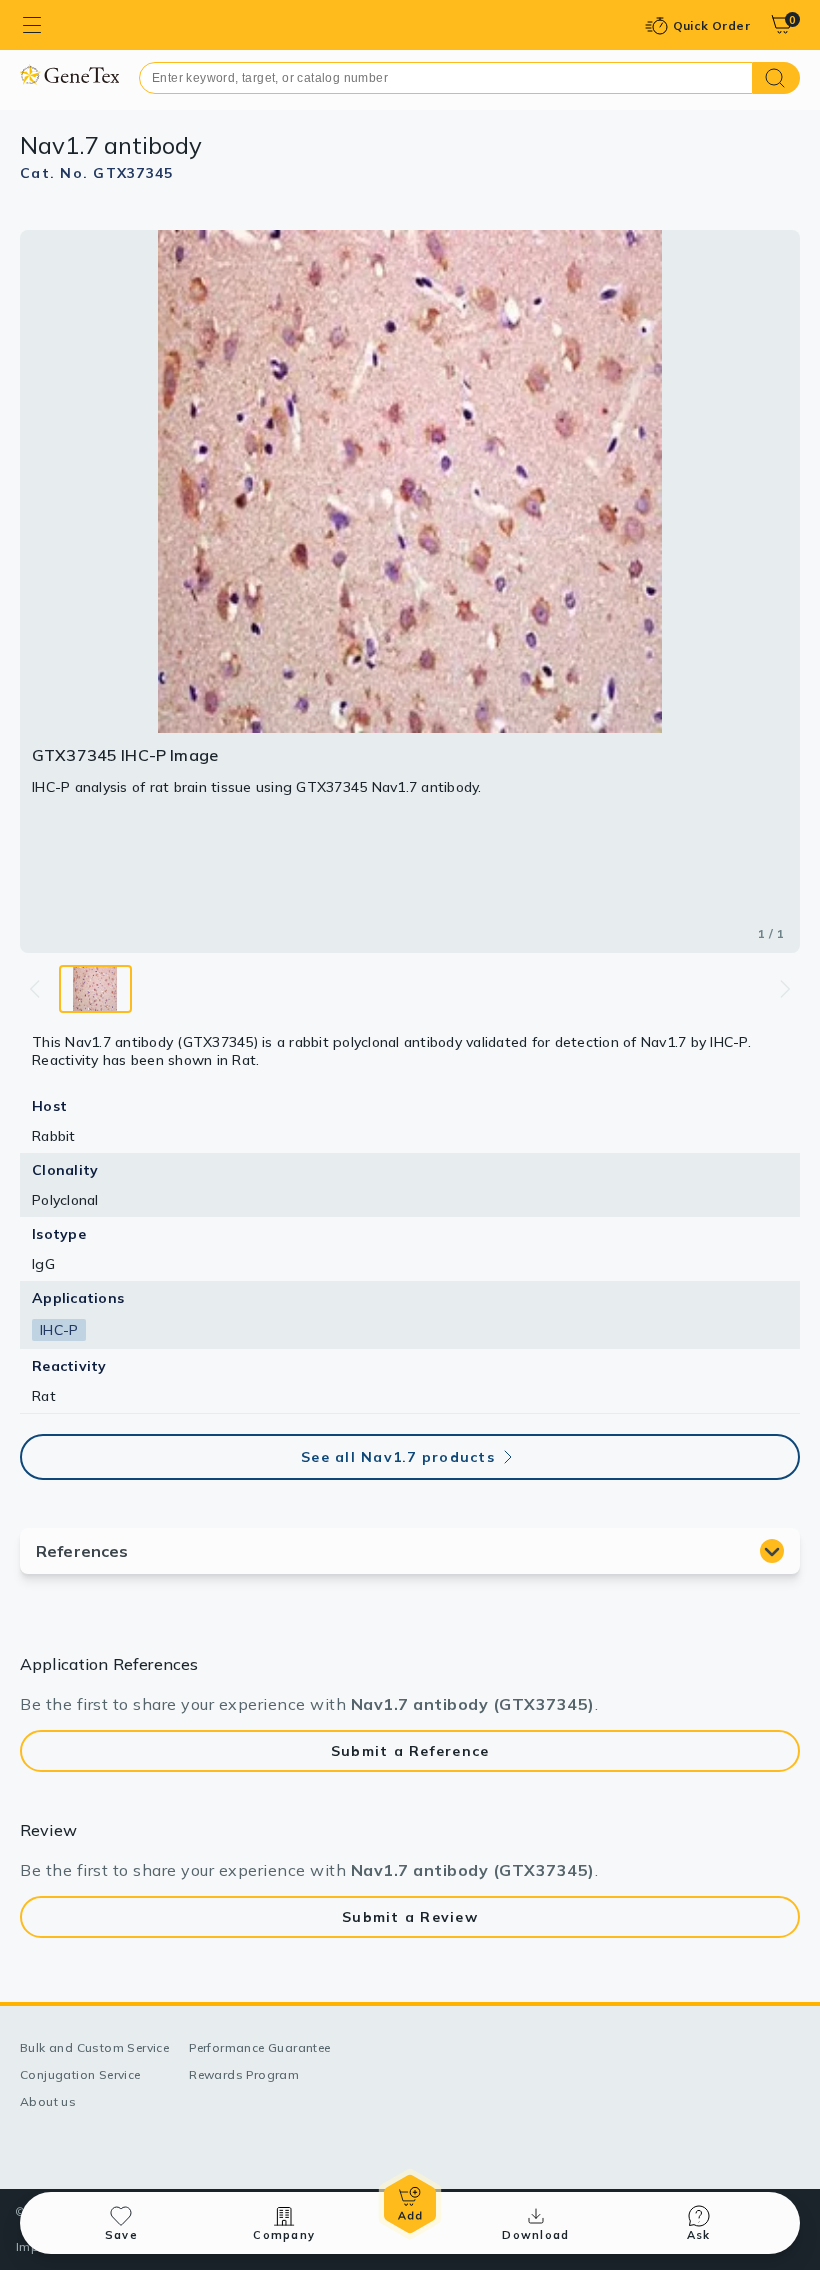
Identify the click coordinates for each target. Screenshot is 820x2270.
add (410, 2204)
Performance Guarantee (259, 2047)
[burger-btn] (32, 25)
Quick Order (711, 25)
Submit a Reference (410, 1751)
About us (48, 2101)
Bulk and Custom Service (94, 2047)
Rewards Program (244, 2074)
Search (776, 78)
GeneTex (69, 74)
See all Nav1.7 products (398, 1457)
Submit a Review (410, 1917)
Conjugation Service (80, 2074)
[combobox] (446, 78)
